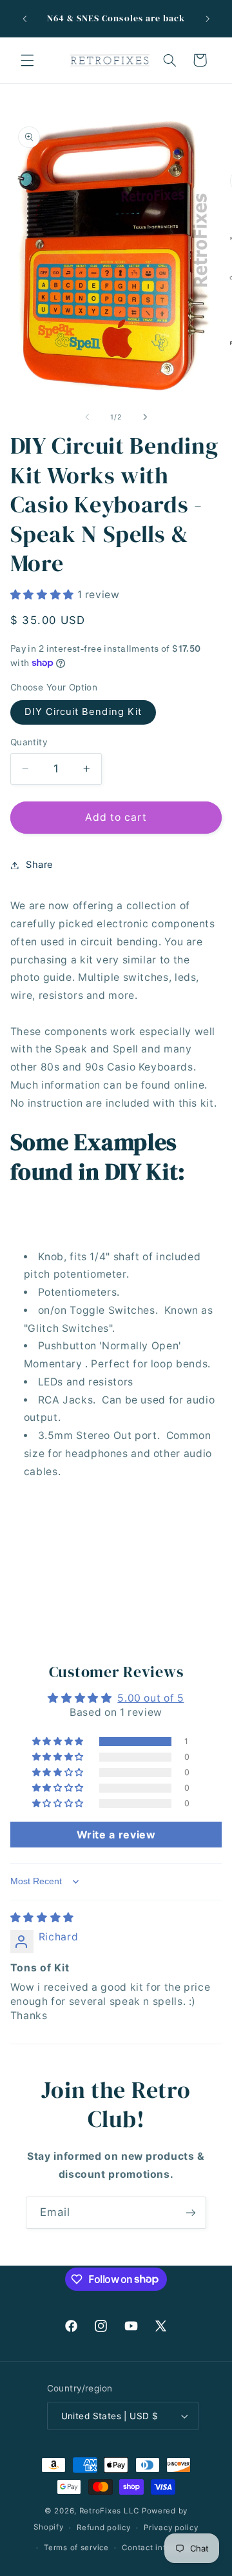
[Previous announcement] (24, 19)
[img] (42, 1917)
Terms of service (76, 2548)
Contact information (161, 2548)
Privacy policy (171, 2528)
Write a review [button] (116, 1835)
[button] (27, 60)
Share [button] (40, 865)
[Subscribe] (191, 2212)
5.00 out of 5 (150, 1698)
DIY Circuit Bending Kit (83, 712)
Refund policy (104, 2528)
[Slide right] (145, 417)
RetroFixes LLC (109, 2511)
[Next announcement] (208, 19)
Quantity (29, 742)
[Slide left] (87, 417)
